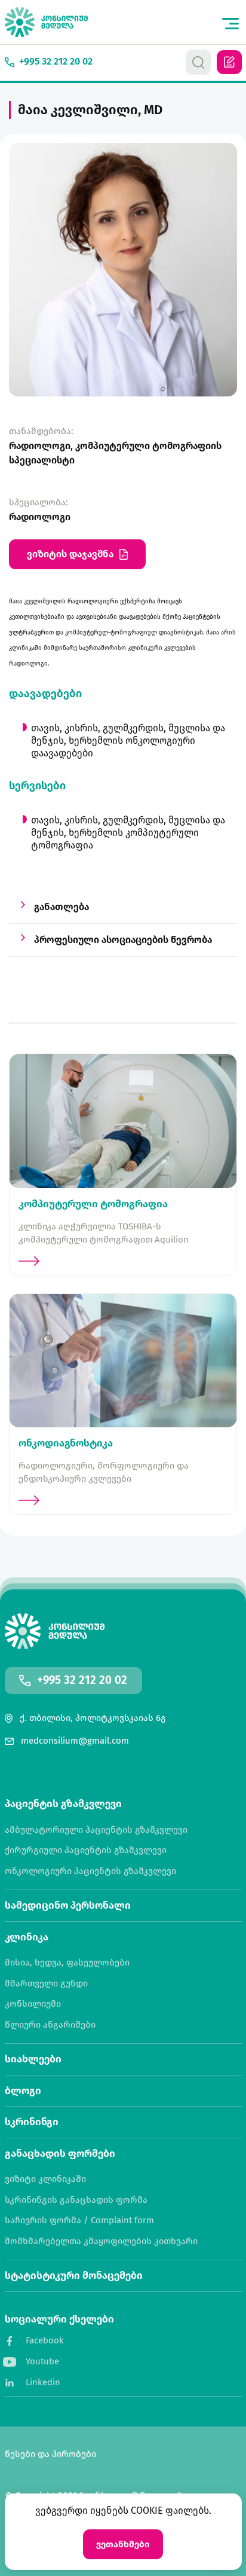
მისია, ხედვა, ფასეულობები (67, 1963)
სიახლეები (33, 2059)
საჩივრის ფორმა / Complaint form (79, 2221)
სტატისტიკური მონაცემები (74, 2276)
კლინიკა (27, 1937)
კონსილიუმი (33, 2004)
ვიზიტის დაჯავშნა (70, 554)
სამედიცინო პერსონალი (68, 1905)
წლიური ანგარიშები (50, 2025)
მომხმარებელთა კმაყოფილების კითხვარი (101, 2241)
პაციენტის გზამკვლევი (63, 1804)
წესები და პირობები (50, 2454)
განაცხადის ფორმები (60, 2154)
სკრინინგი (32, 2122)
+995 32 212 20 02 (82, 1681)
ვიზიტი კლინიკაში (45, 2179)
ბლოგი (23, 2091)
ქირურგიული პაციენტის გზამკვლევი (86, 1850)
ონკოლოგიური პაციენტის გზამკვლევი (90, 1871)
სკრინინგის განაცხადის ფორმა (76, 2200)
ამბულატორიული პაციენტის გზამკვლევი (96, 1830)
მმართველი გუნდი (46, 1984)
